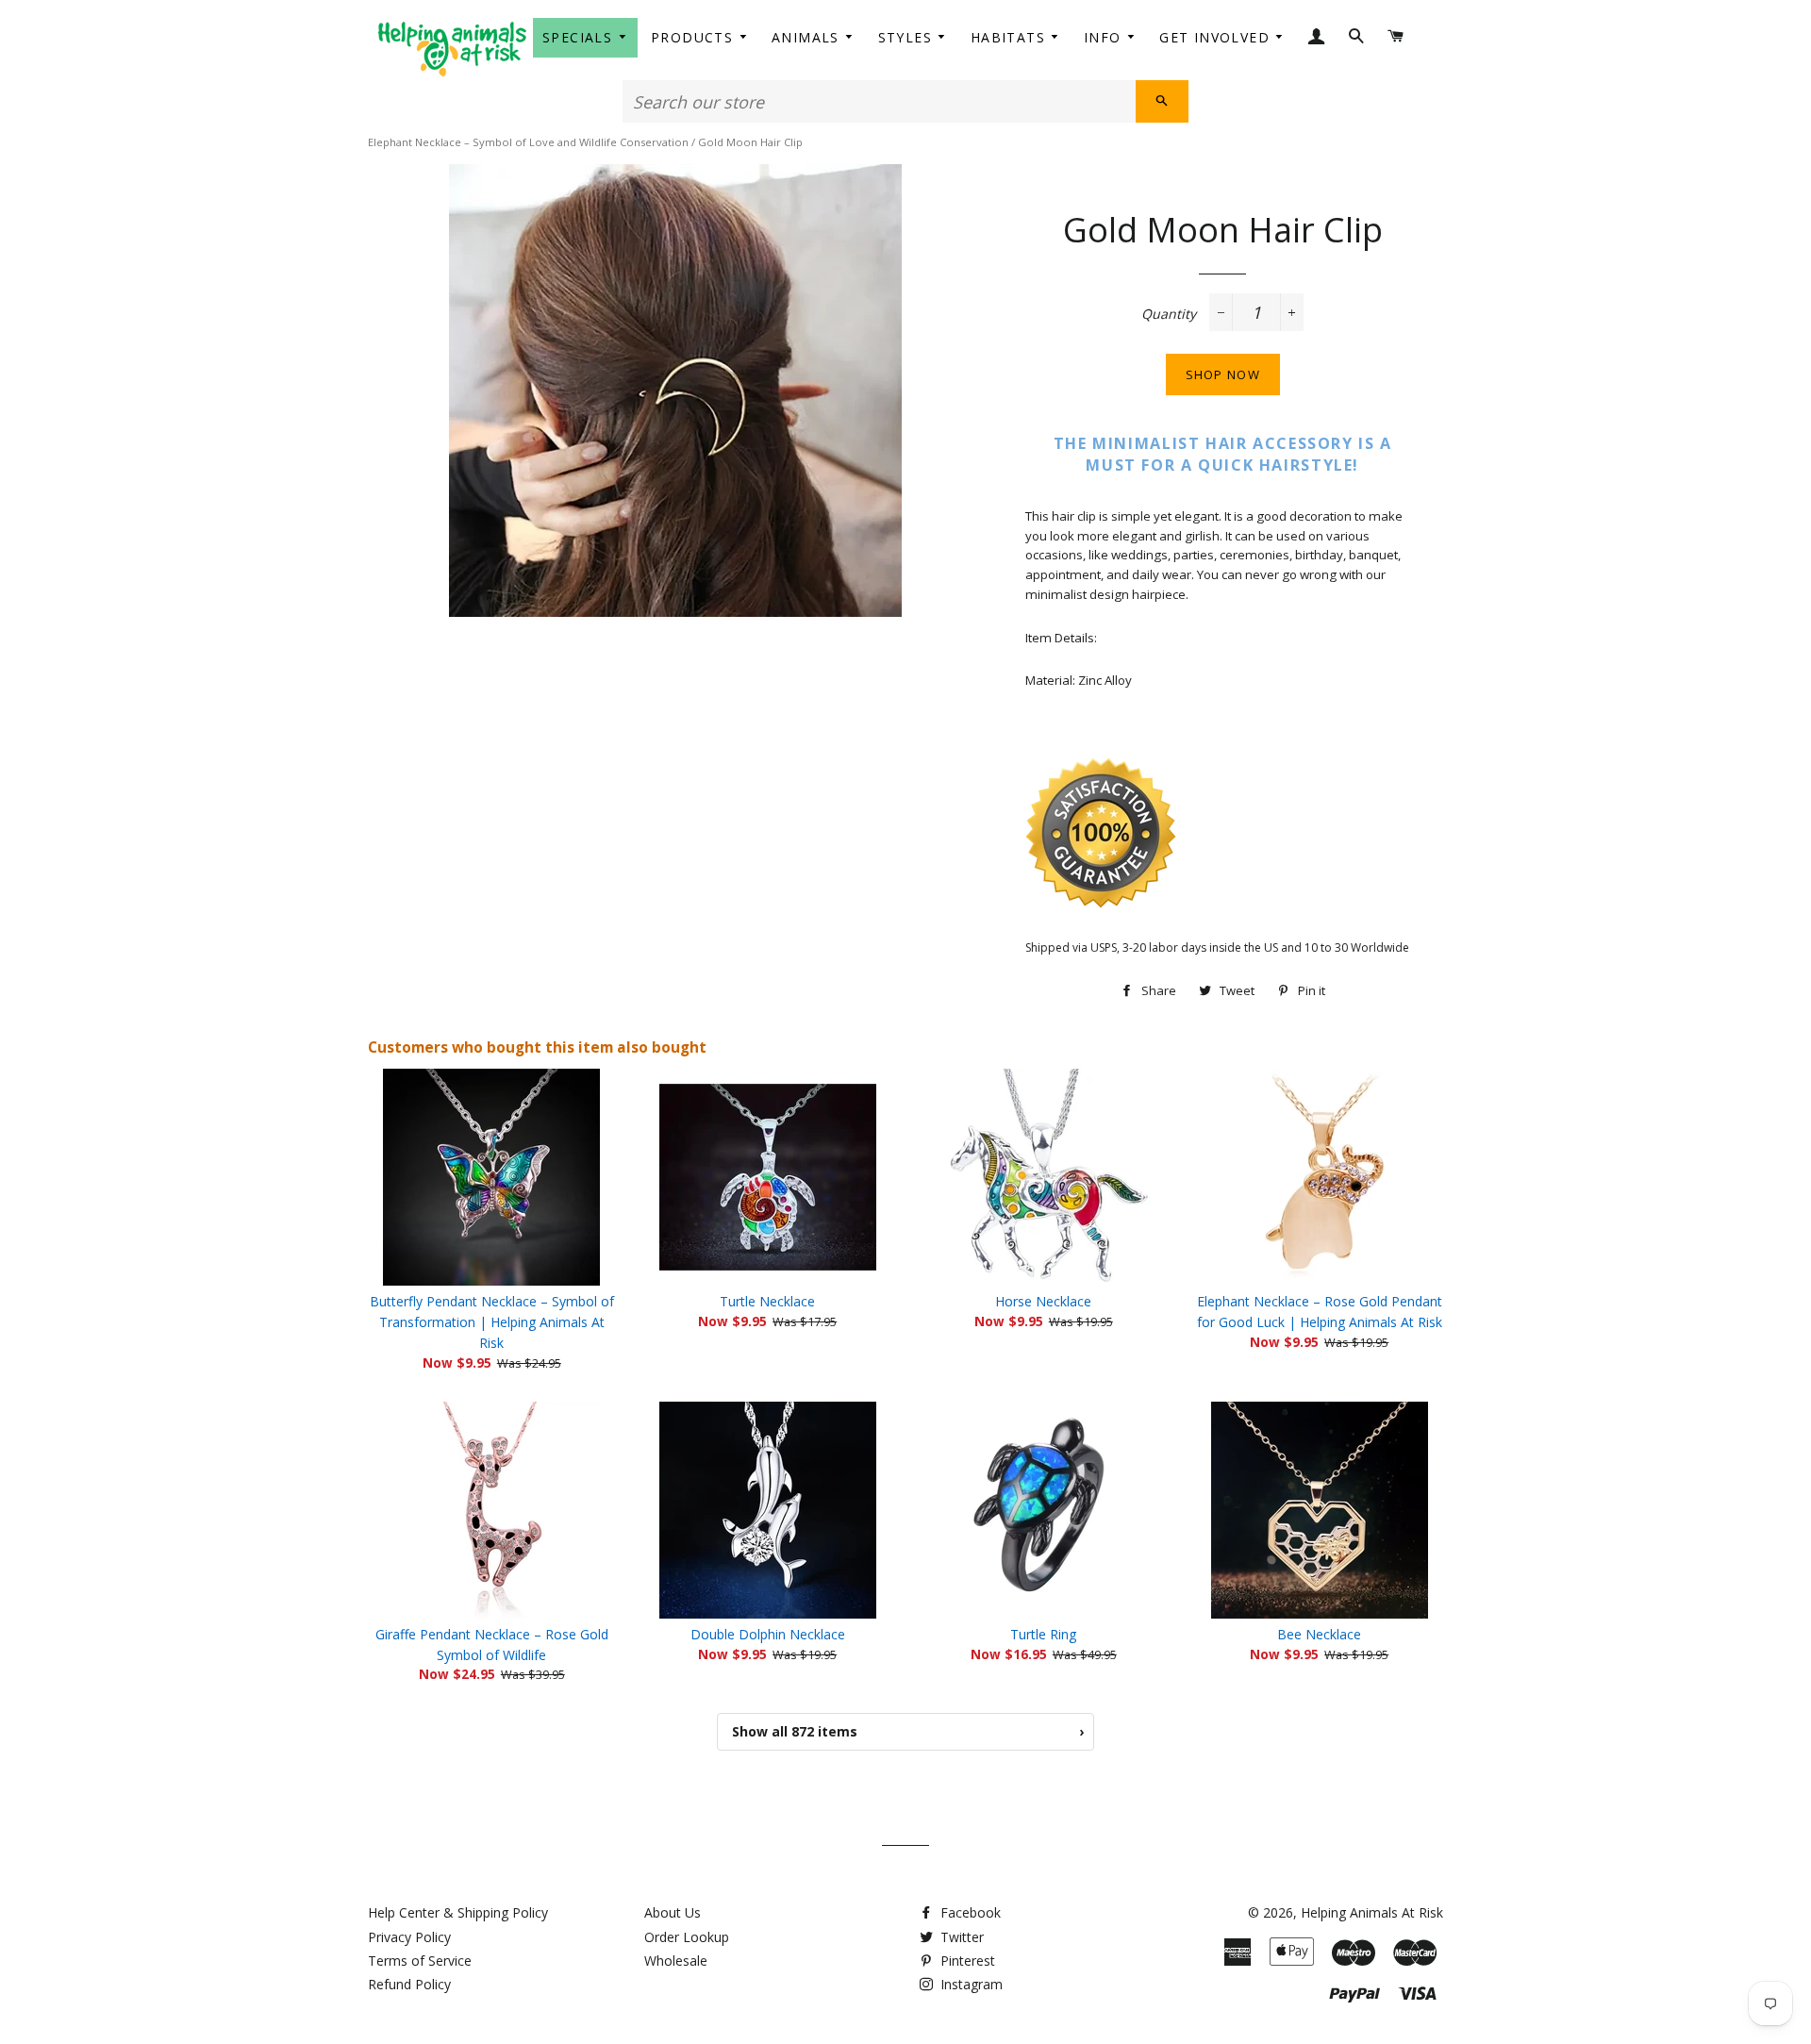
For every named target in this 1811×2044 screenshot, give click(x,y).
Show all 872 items (908, 1731)
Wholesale (676, 1961)
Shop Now (1223, 374)
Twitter (960, 1937)
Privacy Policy (409, 1937)
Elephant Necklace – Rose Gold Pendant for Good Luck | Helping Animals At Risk (1320, 1312)
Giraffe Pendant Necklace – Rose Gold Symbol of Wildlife (492, 1645)
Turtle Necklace (767, 1301)
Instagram (970, 1984)
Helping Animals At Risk (1372, 1912)
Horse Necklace (1043, 1301)
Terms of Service (420, 1961)
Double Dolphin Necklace (768, 1634)
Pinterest (966, 1961)
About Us (673, 1912)
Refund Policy (409, 1984)
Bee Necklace (1319, 1634)
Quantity (1169, 314)
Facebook (969, 1912)
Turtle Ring (1043, 1634)
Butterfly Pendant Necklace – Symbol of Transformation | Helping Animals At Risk (492, 1322)
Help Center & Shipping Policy (458, 1912)
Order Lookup (687, 1937)
